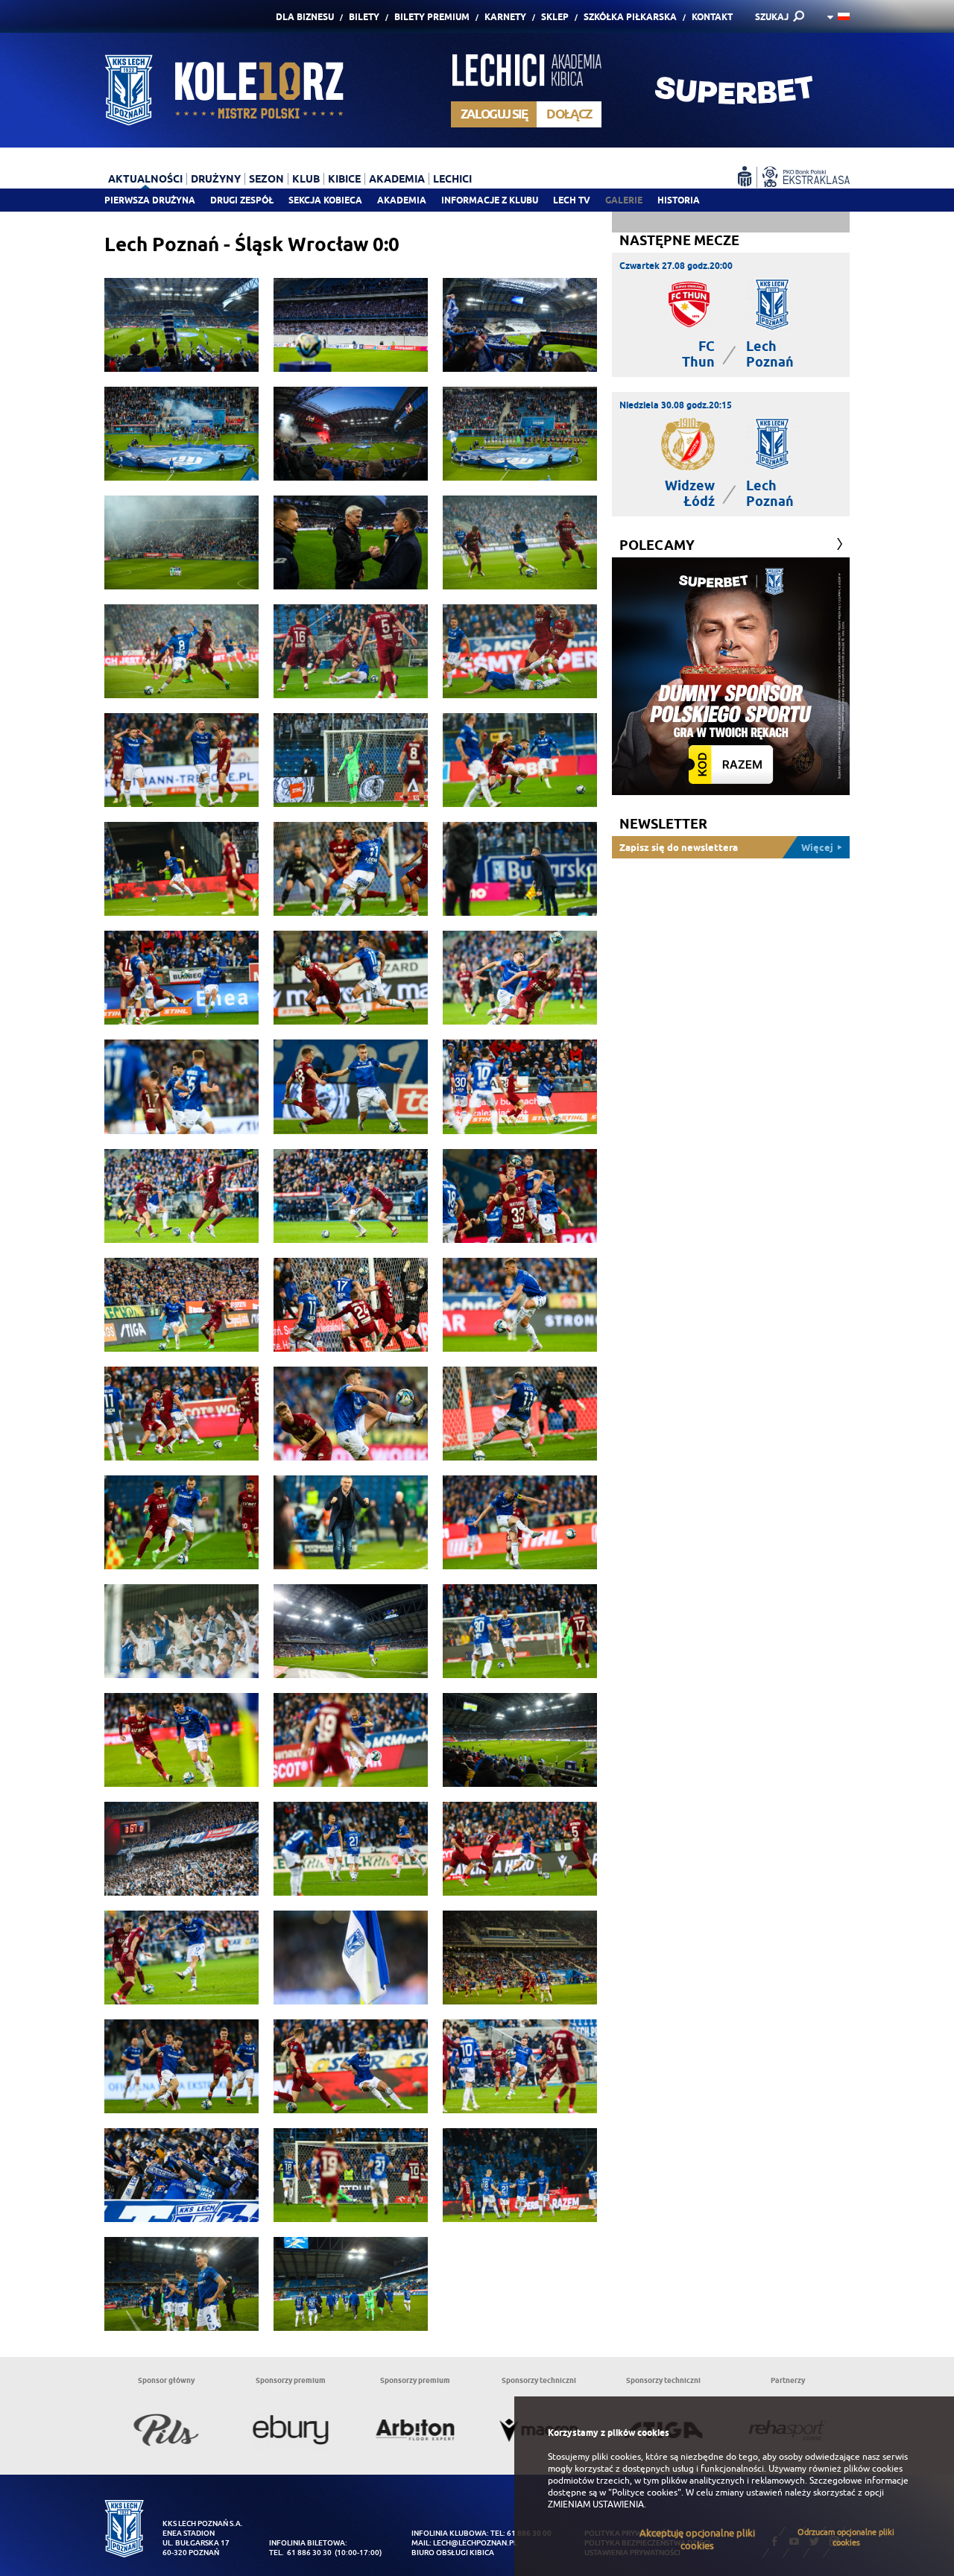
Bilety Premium (432, 17)
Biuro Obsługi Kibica (453, 2553)
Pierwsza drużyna (150, 200)
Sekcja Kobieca (325, 200)
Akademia (402, 200)
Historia (679, 200)
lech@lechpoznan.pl (475, 2543)
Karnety (505, 17)
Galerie (624, 200)
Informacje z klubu (490, 200)
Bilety (364, 17)
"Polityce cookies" (645, 2493)
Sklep (555, 17)
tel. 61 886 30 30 (300, 2553)
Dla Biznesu (305, 17)
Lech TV (572, 200)
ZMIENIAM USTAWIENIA (596, 2504)
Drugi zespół (242, 200)
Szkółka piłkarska (630, 17)
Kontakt (712, 17)
